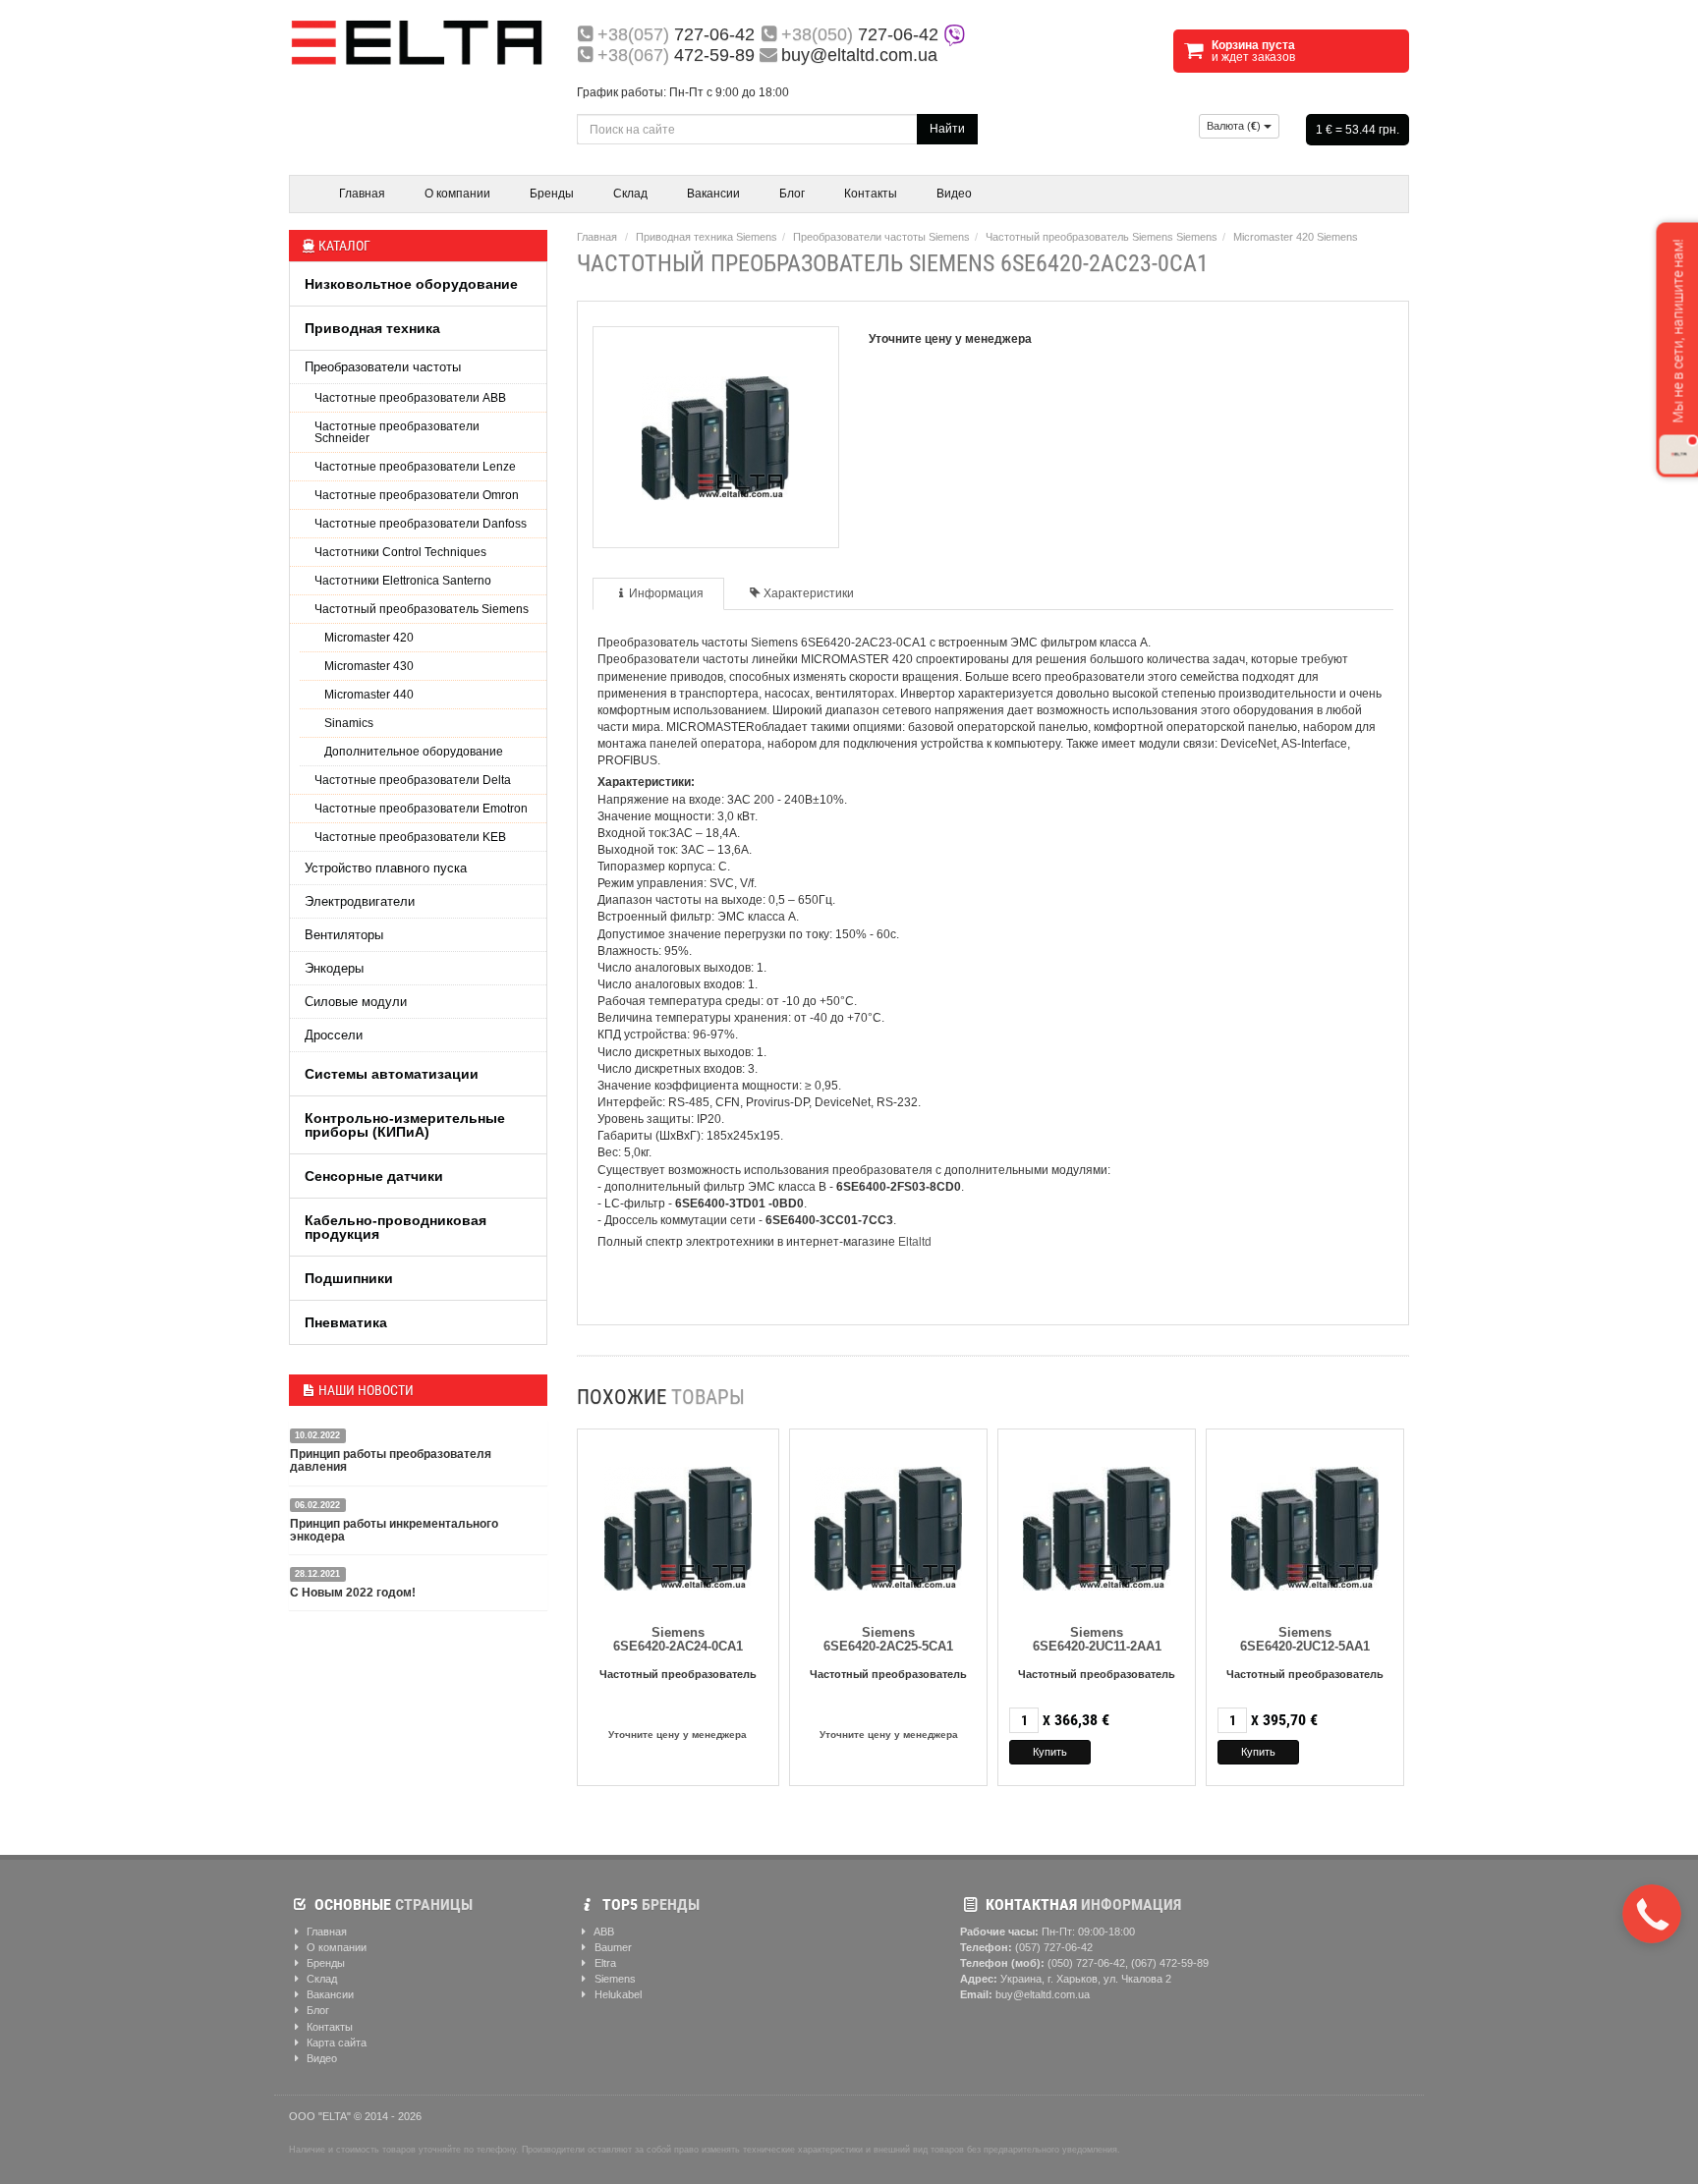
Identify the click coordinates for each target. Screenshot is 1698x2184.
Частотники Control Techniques (400, 552)
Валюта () (1235, 126)
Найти (947, 129)
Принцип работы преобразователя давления (391, 1460)
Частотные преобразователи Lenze (415, 467)
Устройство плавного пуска (386, 868)
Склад (630, 194)
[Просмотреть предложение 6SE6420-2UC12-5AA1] (1305, 1524)
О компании (457, 194)
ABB (603, 1932)
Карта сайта (335, 2043)
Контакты (871, 194)
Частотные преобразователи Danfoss (421, 524)
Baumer (612, 1947)
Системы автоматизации (392, 1074)
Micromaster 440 (369, 695)
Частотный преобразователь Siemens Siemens (1102, 237)
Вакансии (713, 194)
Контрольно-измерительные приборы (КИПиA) (405, 1125)
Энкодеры (334, 968)
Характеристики (809, 593)
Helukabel (617, 1994)
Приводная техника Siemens (707, 237)
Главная (362, 194)
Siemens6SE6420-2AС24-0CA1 (678, 1639)
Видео (954, 194)
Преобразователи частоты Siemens (881, 237)
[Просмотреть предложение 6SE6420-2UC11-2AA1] (1097, 1524)
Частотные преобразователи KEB (410, 837)
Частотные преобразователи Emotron (421, 809)
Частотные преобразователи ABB (410, 398)
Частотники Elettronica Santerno (403, 581)
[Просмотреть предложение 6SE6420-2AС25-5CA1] (888, 1524)
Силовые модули (356, 1002)
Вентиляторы (344, 935)
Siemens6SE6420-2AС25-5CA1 (888, 1639)
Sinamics (349, 723)
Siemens (614, 1979)
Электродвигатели (360, 901)
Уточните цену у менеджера (678, 1735)
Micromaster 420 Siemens (1296, 237)
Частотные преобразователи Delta (413, 780)
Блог (792, 194)
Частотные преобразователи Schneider (397, 432)
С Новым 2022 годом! (353, 1593)
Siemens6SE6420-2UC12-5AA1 (1305, 1639)
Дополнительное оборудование (414, 752)
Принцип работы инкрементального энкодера (394, 1530)
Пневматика (346, 1322)
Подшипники (349, 1278)
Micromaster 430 (369, 666)
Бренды (552, 194)
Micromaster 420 (369, 638)
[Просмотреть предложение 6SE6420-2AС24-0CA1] (678, 1524)
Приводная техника (372, 328)
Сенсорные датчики (374, 1176)
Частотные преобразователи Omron (417, 495)
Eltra (604, 1963)
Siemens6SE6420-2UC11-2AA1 (1097, 1639)
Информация (666, 593)
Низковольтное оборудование (411, 284)
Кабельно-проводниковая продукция (396, 1227)
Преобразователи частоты (383, 367)
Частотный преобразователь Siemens (422, 609)
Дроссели (334, 1035)
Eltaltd (915, 1242)
